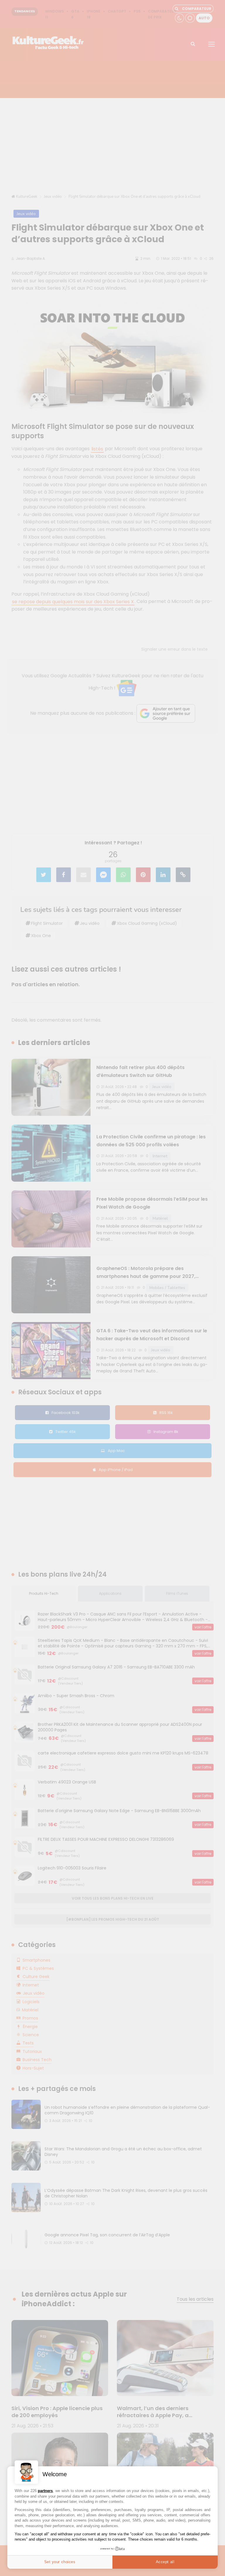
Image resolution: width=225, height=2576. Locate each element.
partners (45, 2491)
